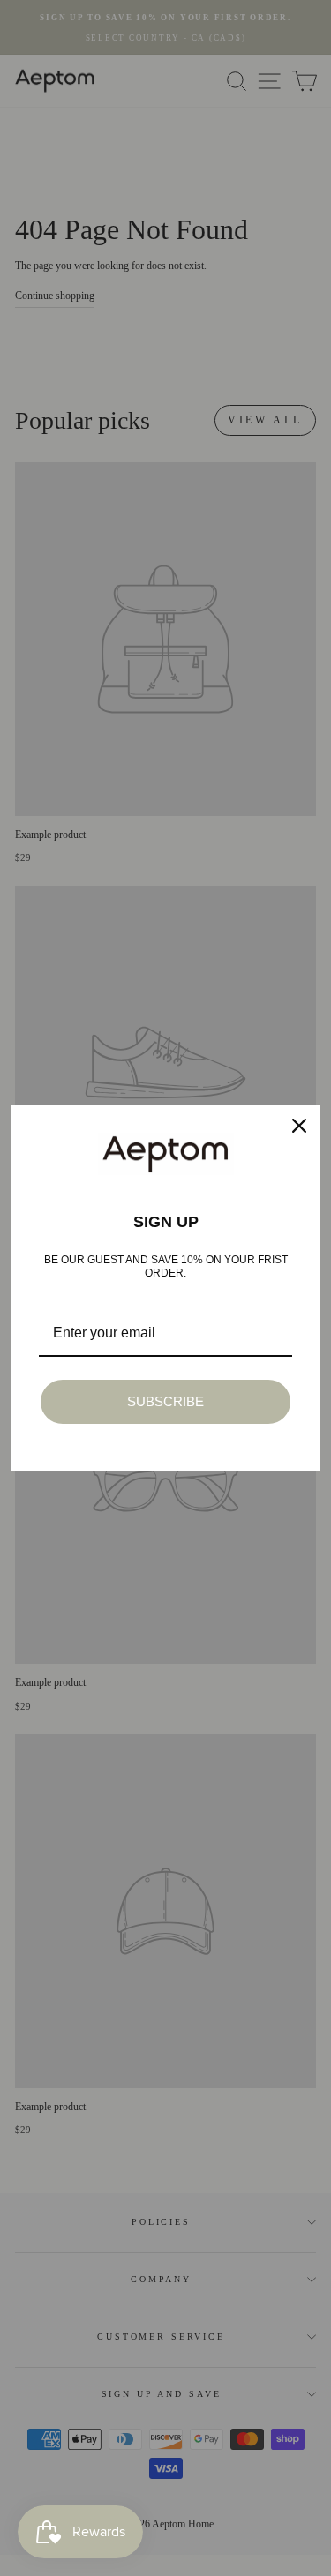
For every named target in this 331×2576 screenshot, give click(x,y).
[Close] (299, 1126)
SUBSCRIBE (165, 1401)
